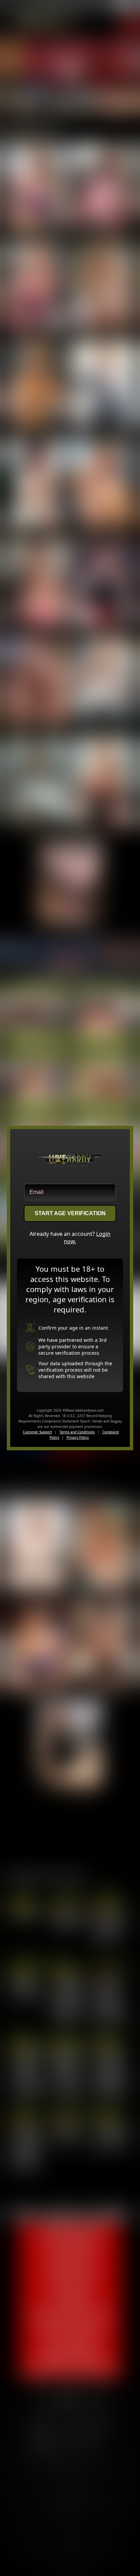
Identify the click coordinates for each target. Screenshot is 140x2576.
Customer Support (37, 1432)
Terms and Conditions (77, 1432)
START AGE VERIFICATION (70, 1213)
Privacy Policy (78, 1437)
